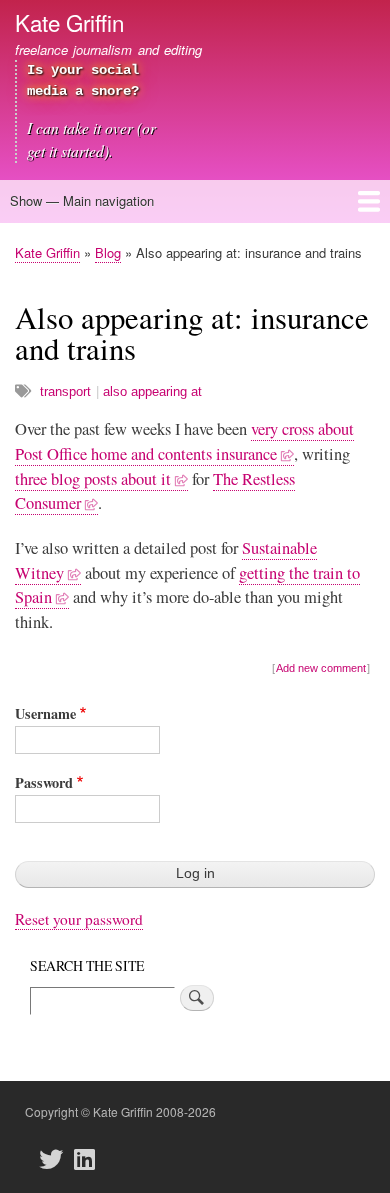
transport (65, 391)
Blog (108, 252)
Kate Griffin (69, 22)
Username (45, 713)
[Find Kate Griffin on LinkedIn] (90, 1159)
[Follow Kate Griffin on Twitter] (57, 1159)
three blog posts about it (93, 479)
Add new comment (321, 668)
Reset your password (79, 919)
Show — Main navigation (82, 200)
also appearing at (152, 391)
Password (44, 782)
